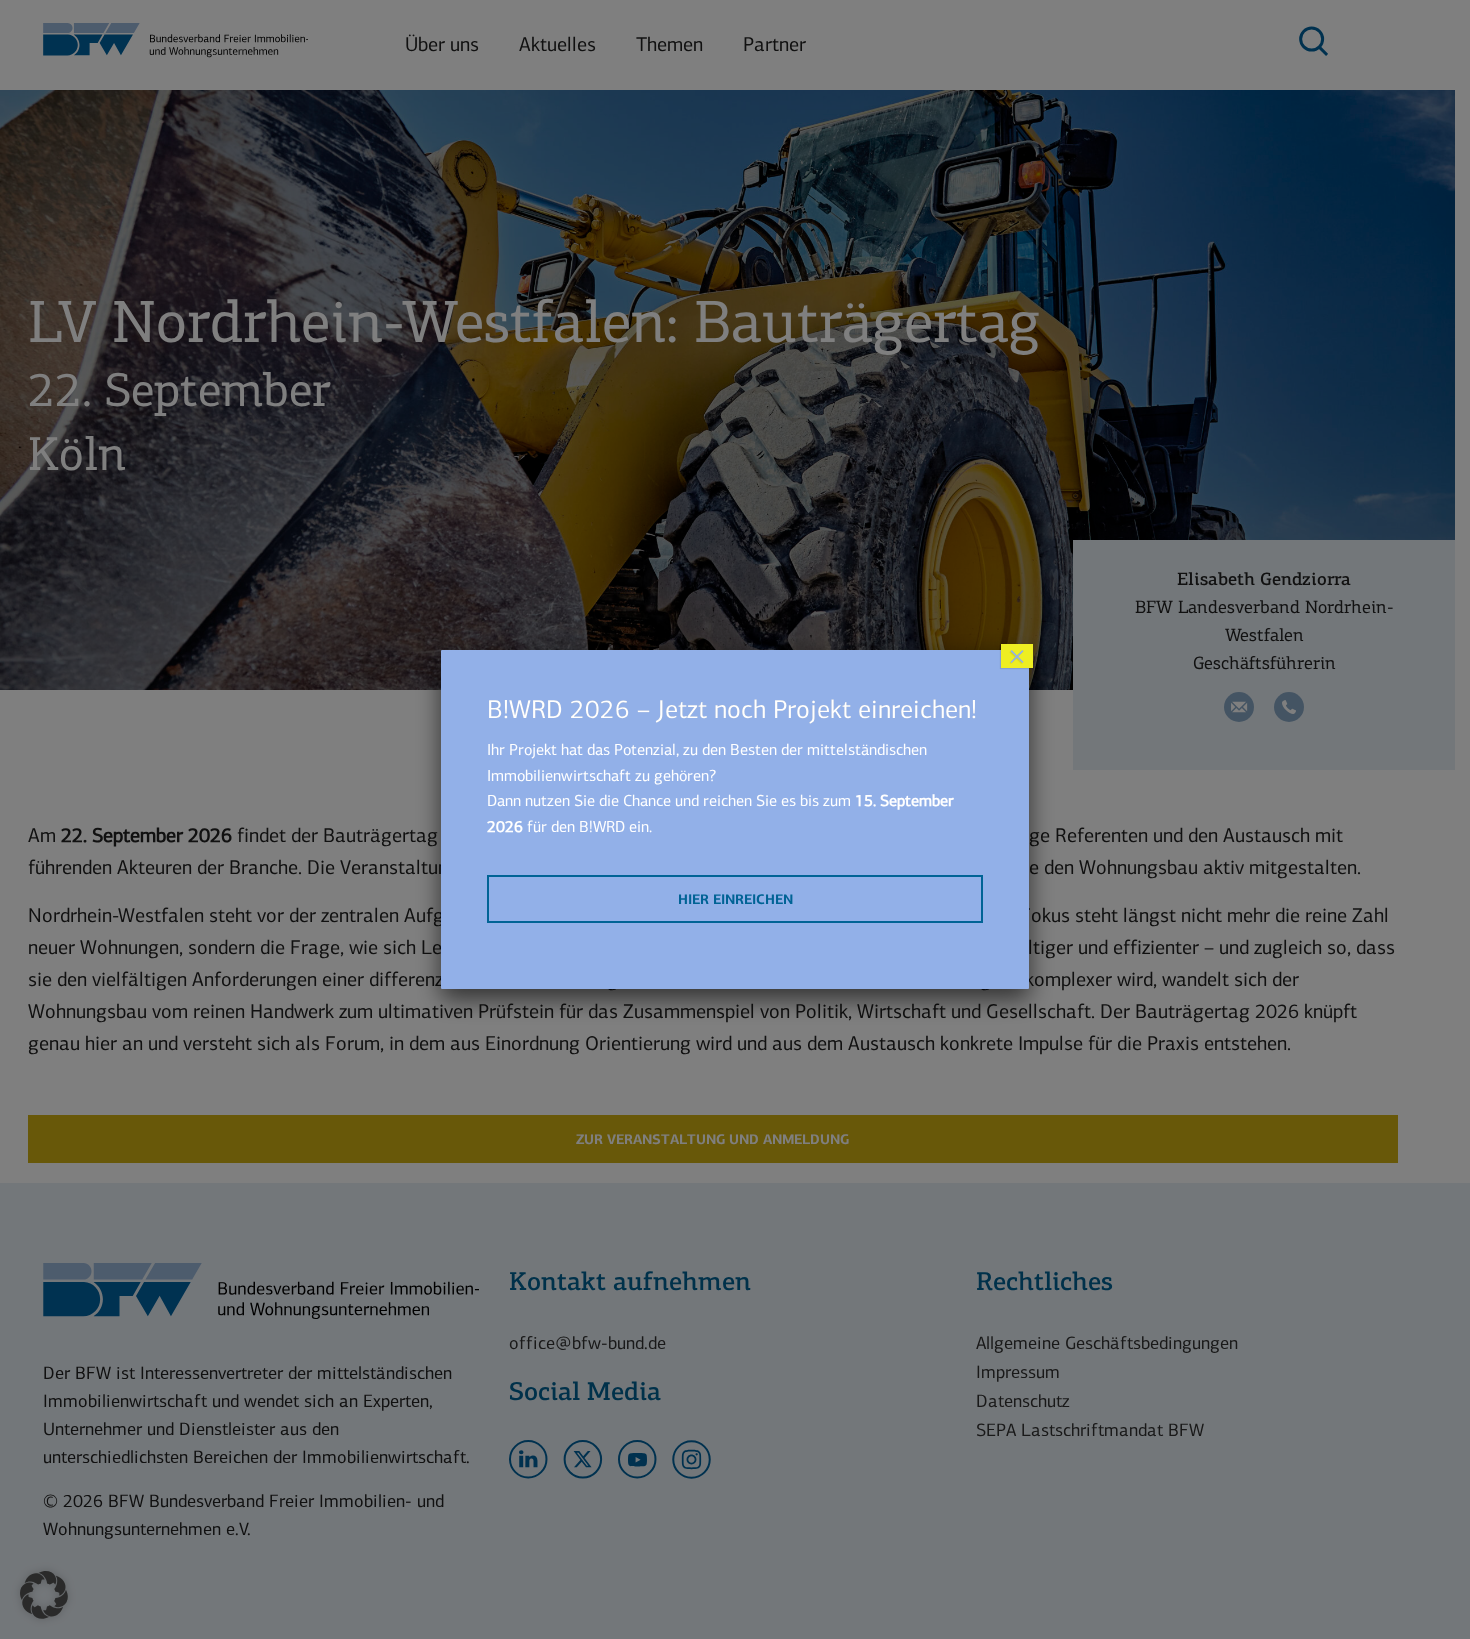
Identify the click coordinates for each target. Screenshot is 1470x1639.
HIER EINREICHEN (735, 899)
